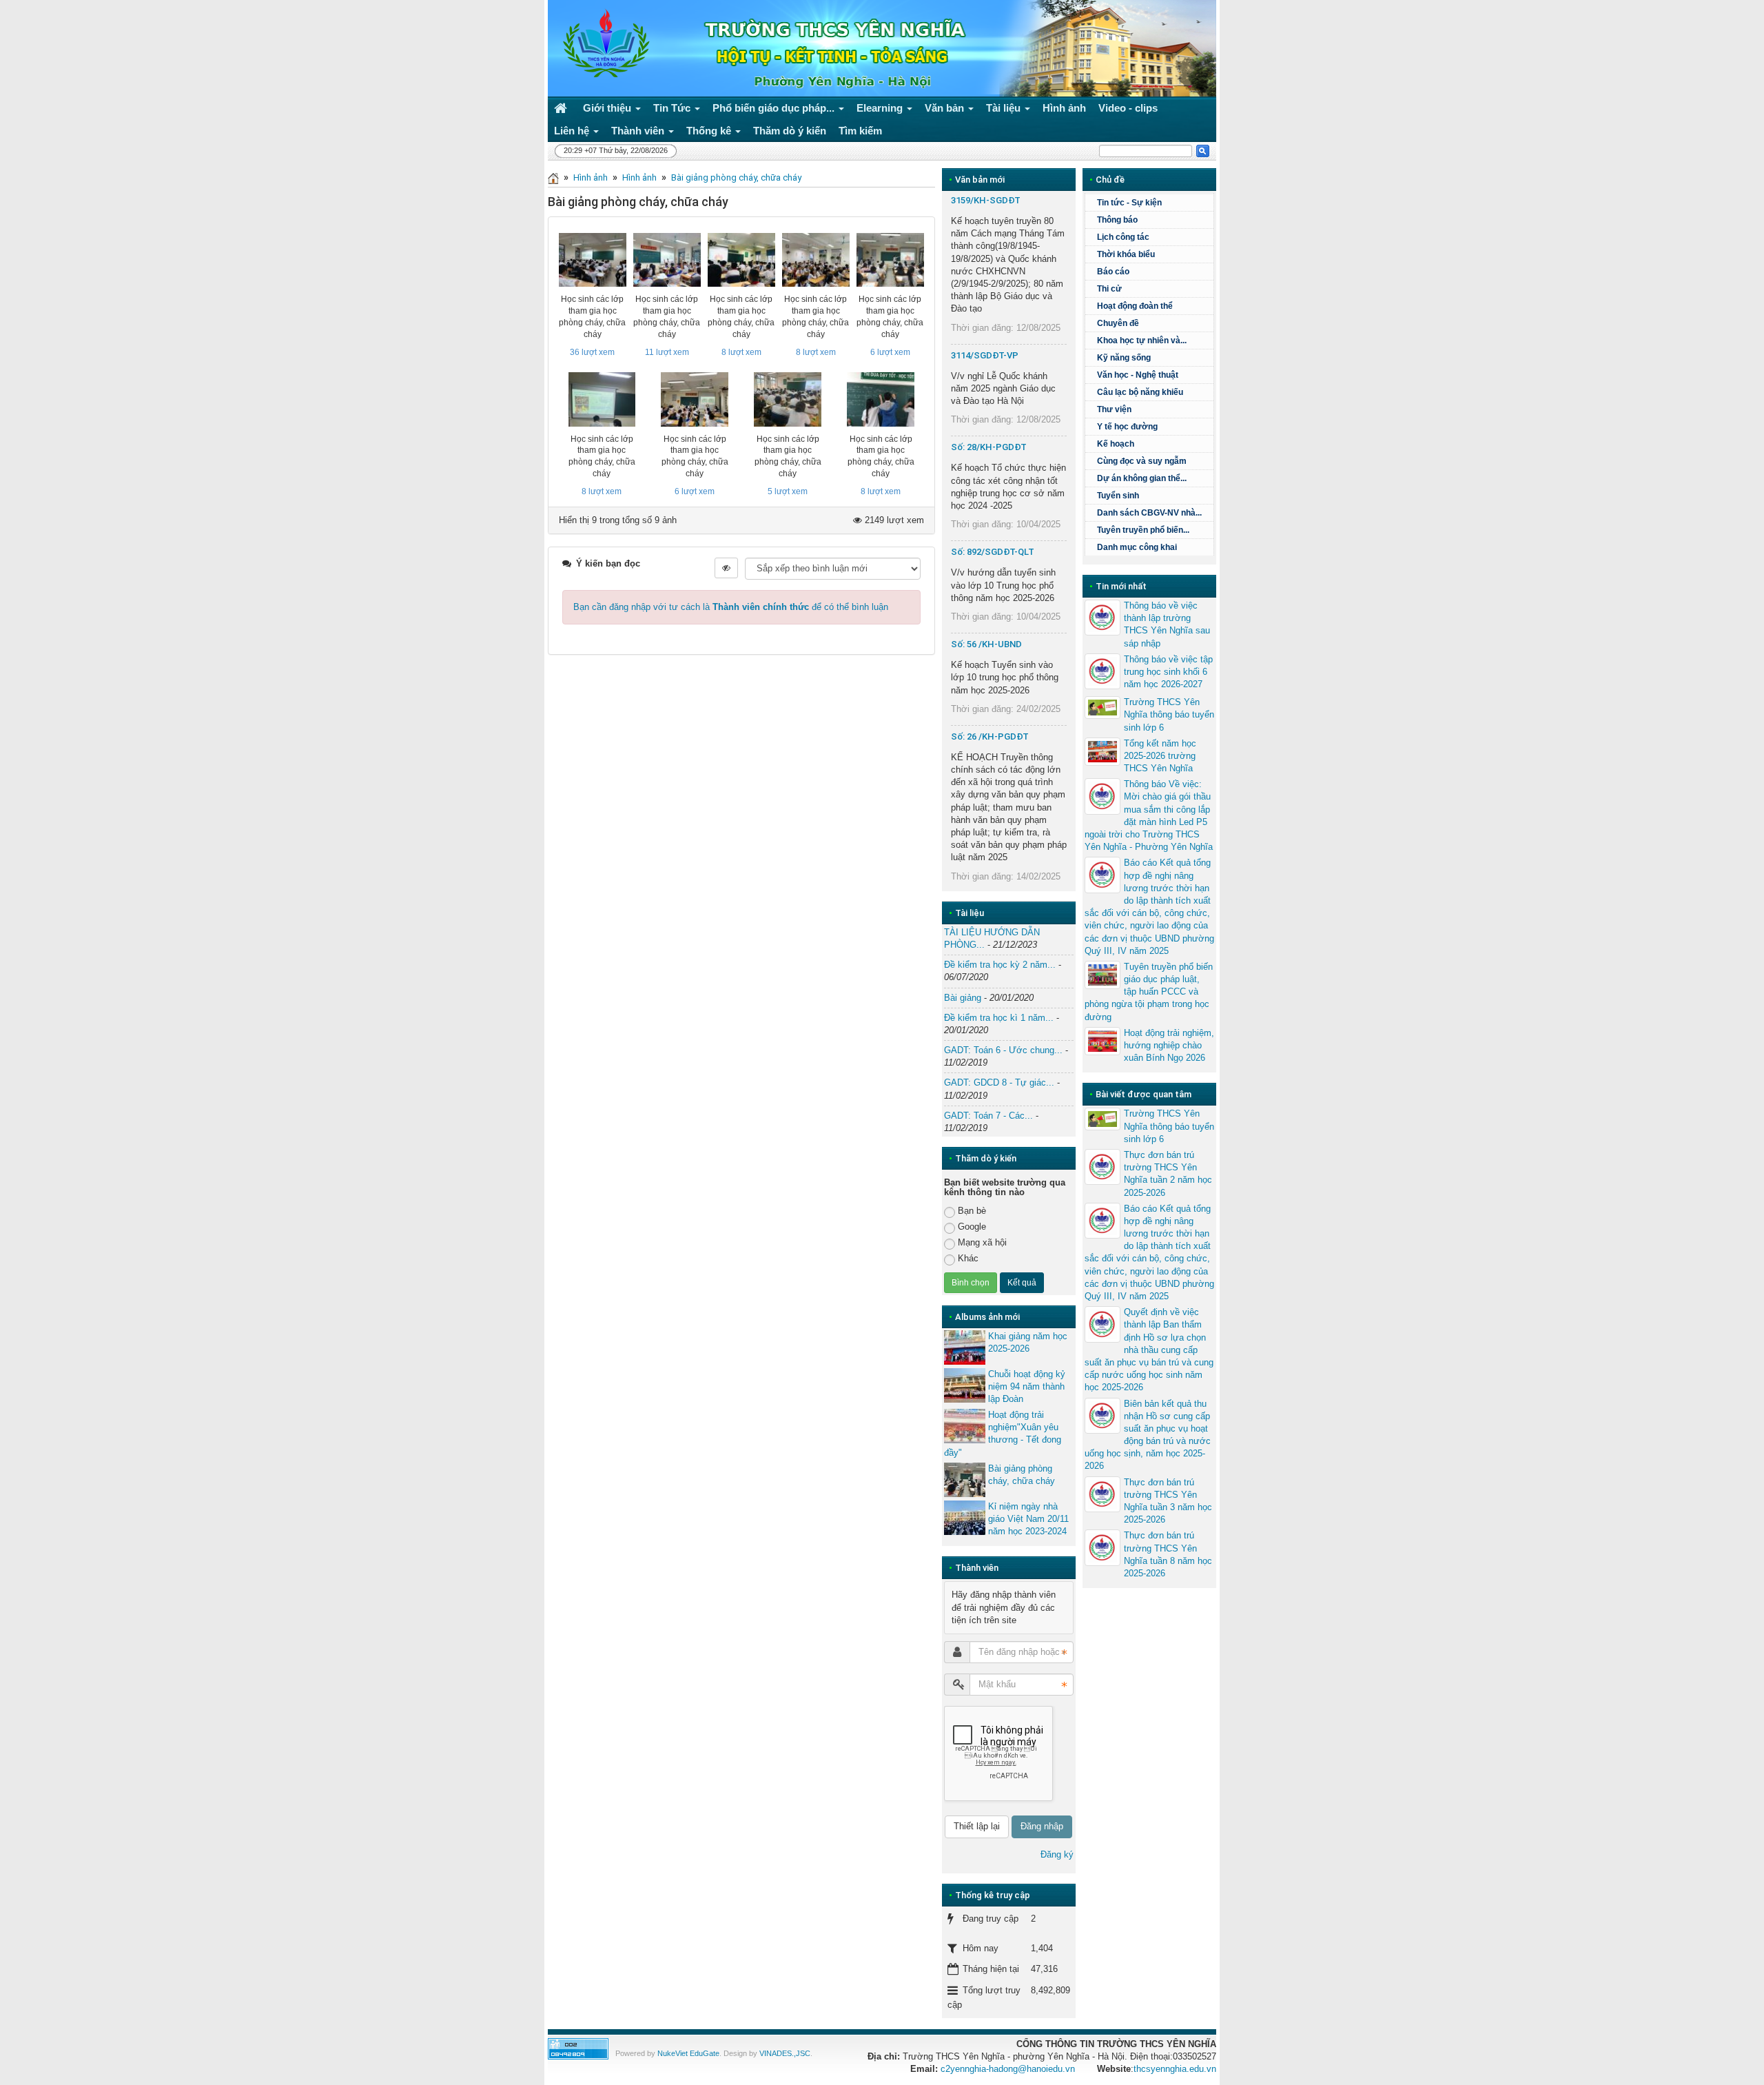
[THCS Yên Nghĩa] (603, 44)
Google (972, 1227)
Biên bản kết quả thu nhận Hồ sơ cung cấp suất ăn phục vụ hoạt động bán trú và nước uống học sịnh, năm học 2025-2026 (1148, 1435)
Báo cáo (1113, 272)
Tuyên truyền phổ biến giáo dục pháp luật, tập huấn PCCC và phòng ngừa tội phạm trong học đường (1149, 992)
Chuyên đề (1118, 323)
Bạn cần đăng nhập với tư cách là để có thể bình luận (731, 607)
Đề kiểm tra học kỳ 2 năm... (1000, 965)
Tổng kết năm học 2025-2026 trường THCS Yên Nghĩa (1160, 756)
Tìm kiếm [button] (860, 131)
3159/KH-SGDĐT (986, 200)
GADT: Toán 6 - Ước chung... (1003, 1050)
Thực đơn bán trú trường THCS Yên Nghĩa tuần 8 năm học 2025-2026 (1168, 1554)
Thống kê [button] (710, 131)
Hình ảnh (591, 177)
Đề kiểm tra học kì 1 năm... (999, 1018)
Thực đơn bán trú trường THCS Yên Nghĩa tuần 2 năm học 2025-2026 (1168, 1174)
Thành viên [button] (639, 131)
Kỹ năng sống (1124, 358)
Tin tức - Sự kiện (1129, 203)
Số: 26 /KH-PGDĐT (990, 736)
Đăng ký (1057, 1854)
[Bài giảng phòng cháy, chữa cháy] (965, 1480)
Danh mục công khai (1137, 547)
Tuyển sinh (1118, 496)
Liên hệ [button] (573, 131)
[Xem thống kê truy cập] (578, 2048)
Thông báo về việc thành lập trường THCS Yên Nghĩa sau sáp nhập (1167, 624)
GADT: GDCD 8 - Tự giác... (999, 1082)
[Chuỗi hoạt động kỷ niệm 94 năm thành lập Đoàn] (965, 1385)
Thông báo (1117, 220)
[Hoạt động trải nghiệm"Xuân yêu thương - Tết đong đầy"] (965, 1426)
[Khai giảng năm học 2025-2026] (965, 1347)
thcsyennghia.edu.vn (1175, 2069)
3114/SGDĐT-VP (985, 355)
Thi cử (1109, 289)
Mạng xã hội (982, 1242)
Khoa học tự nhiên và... (1142, 340)
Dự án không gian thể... (1142, 478)
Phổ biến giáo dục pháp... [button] (775, 108)
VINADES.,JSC (785, 2053)
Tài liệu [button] (1005, 108)
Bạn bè (972, 1211)
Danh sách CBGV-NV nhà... (1149, 513)
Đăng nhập (1042, 1826)
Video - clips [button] (1128, 108)
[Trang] (553, 177)
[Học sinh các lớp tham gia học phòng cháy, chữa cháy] (593, 260)
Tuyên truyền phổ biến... (1143, 530)
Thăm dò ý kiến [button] (790, 131)
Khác (968, 1258)
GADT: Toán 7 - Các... (988, 1116)
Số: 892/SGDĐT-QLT (993, 552)
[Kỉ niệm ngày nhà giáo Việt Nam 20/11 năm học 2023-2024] (965, 1518)
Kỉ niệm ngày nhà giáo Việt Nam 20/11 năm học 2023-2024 (1028, 1519)
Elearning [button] (881, 108)
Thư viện (1114, 409)
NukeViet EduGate (688, 2053)
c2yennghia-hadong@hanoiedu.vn (1008, 2069)
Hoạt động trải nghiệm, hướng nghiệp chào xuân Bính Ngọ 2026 (1169, 1045)
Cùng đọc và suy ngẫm (1142, 461)
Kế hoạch (1116, 444)
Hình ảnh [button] (1064, 108)
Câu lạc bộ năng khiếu (1140, 392)
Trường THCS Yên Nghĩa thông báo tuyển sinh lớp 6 (1169, 714)
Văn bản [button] (946, 108)
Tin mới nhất (1121, 586)
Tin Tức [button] (673, 108)
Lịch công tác (1123, 237)
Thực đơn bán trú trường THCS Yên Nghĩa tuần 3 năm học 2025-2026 (1168, 1501)
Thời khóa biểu (1126, 254)
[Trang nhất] (562, 108)
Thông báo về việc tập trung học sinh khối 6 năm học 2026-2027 (1168, 672)
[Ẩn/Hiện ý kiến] (726, 568)
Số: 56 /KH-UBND (986, 644)
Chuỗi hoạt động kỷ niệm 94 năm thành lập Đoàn (1027, 1386)
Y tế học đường (1127, 427)
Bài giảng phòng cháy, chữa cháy (736, 177)
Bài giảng (963, 998)
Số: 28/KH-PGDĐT (989, 447)
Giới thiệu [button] (608, 108)
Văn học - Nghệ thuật (1138, 375)
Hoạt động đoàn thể (1135, 306)
